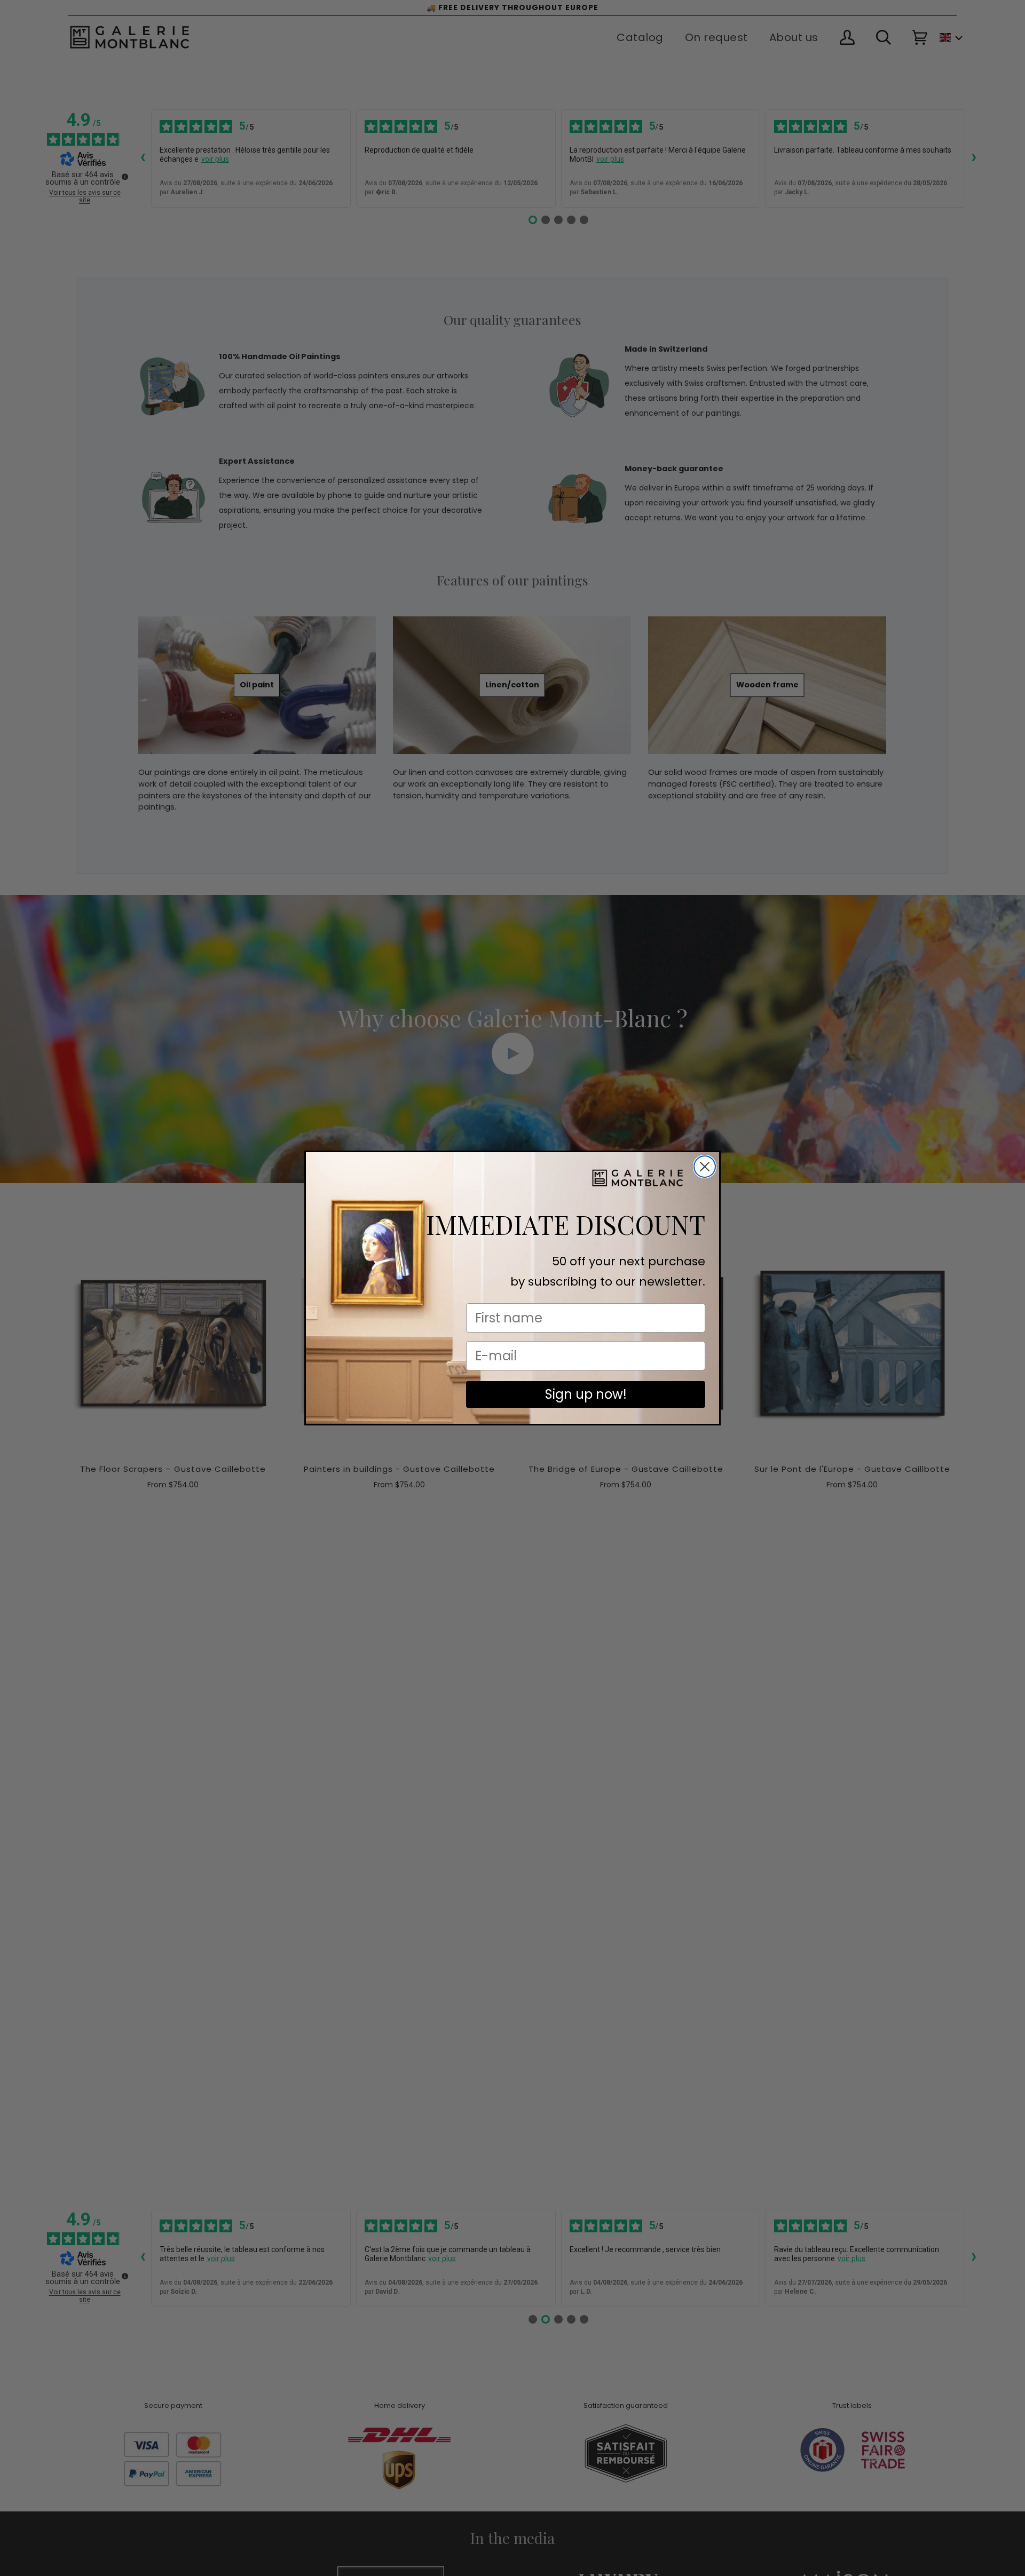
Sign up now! (586, 1394)
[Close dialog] (705, 1167)
